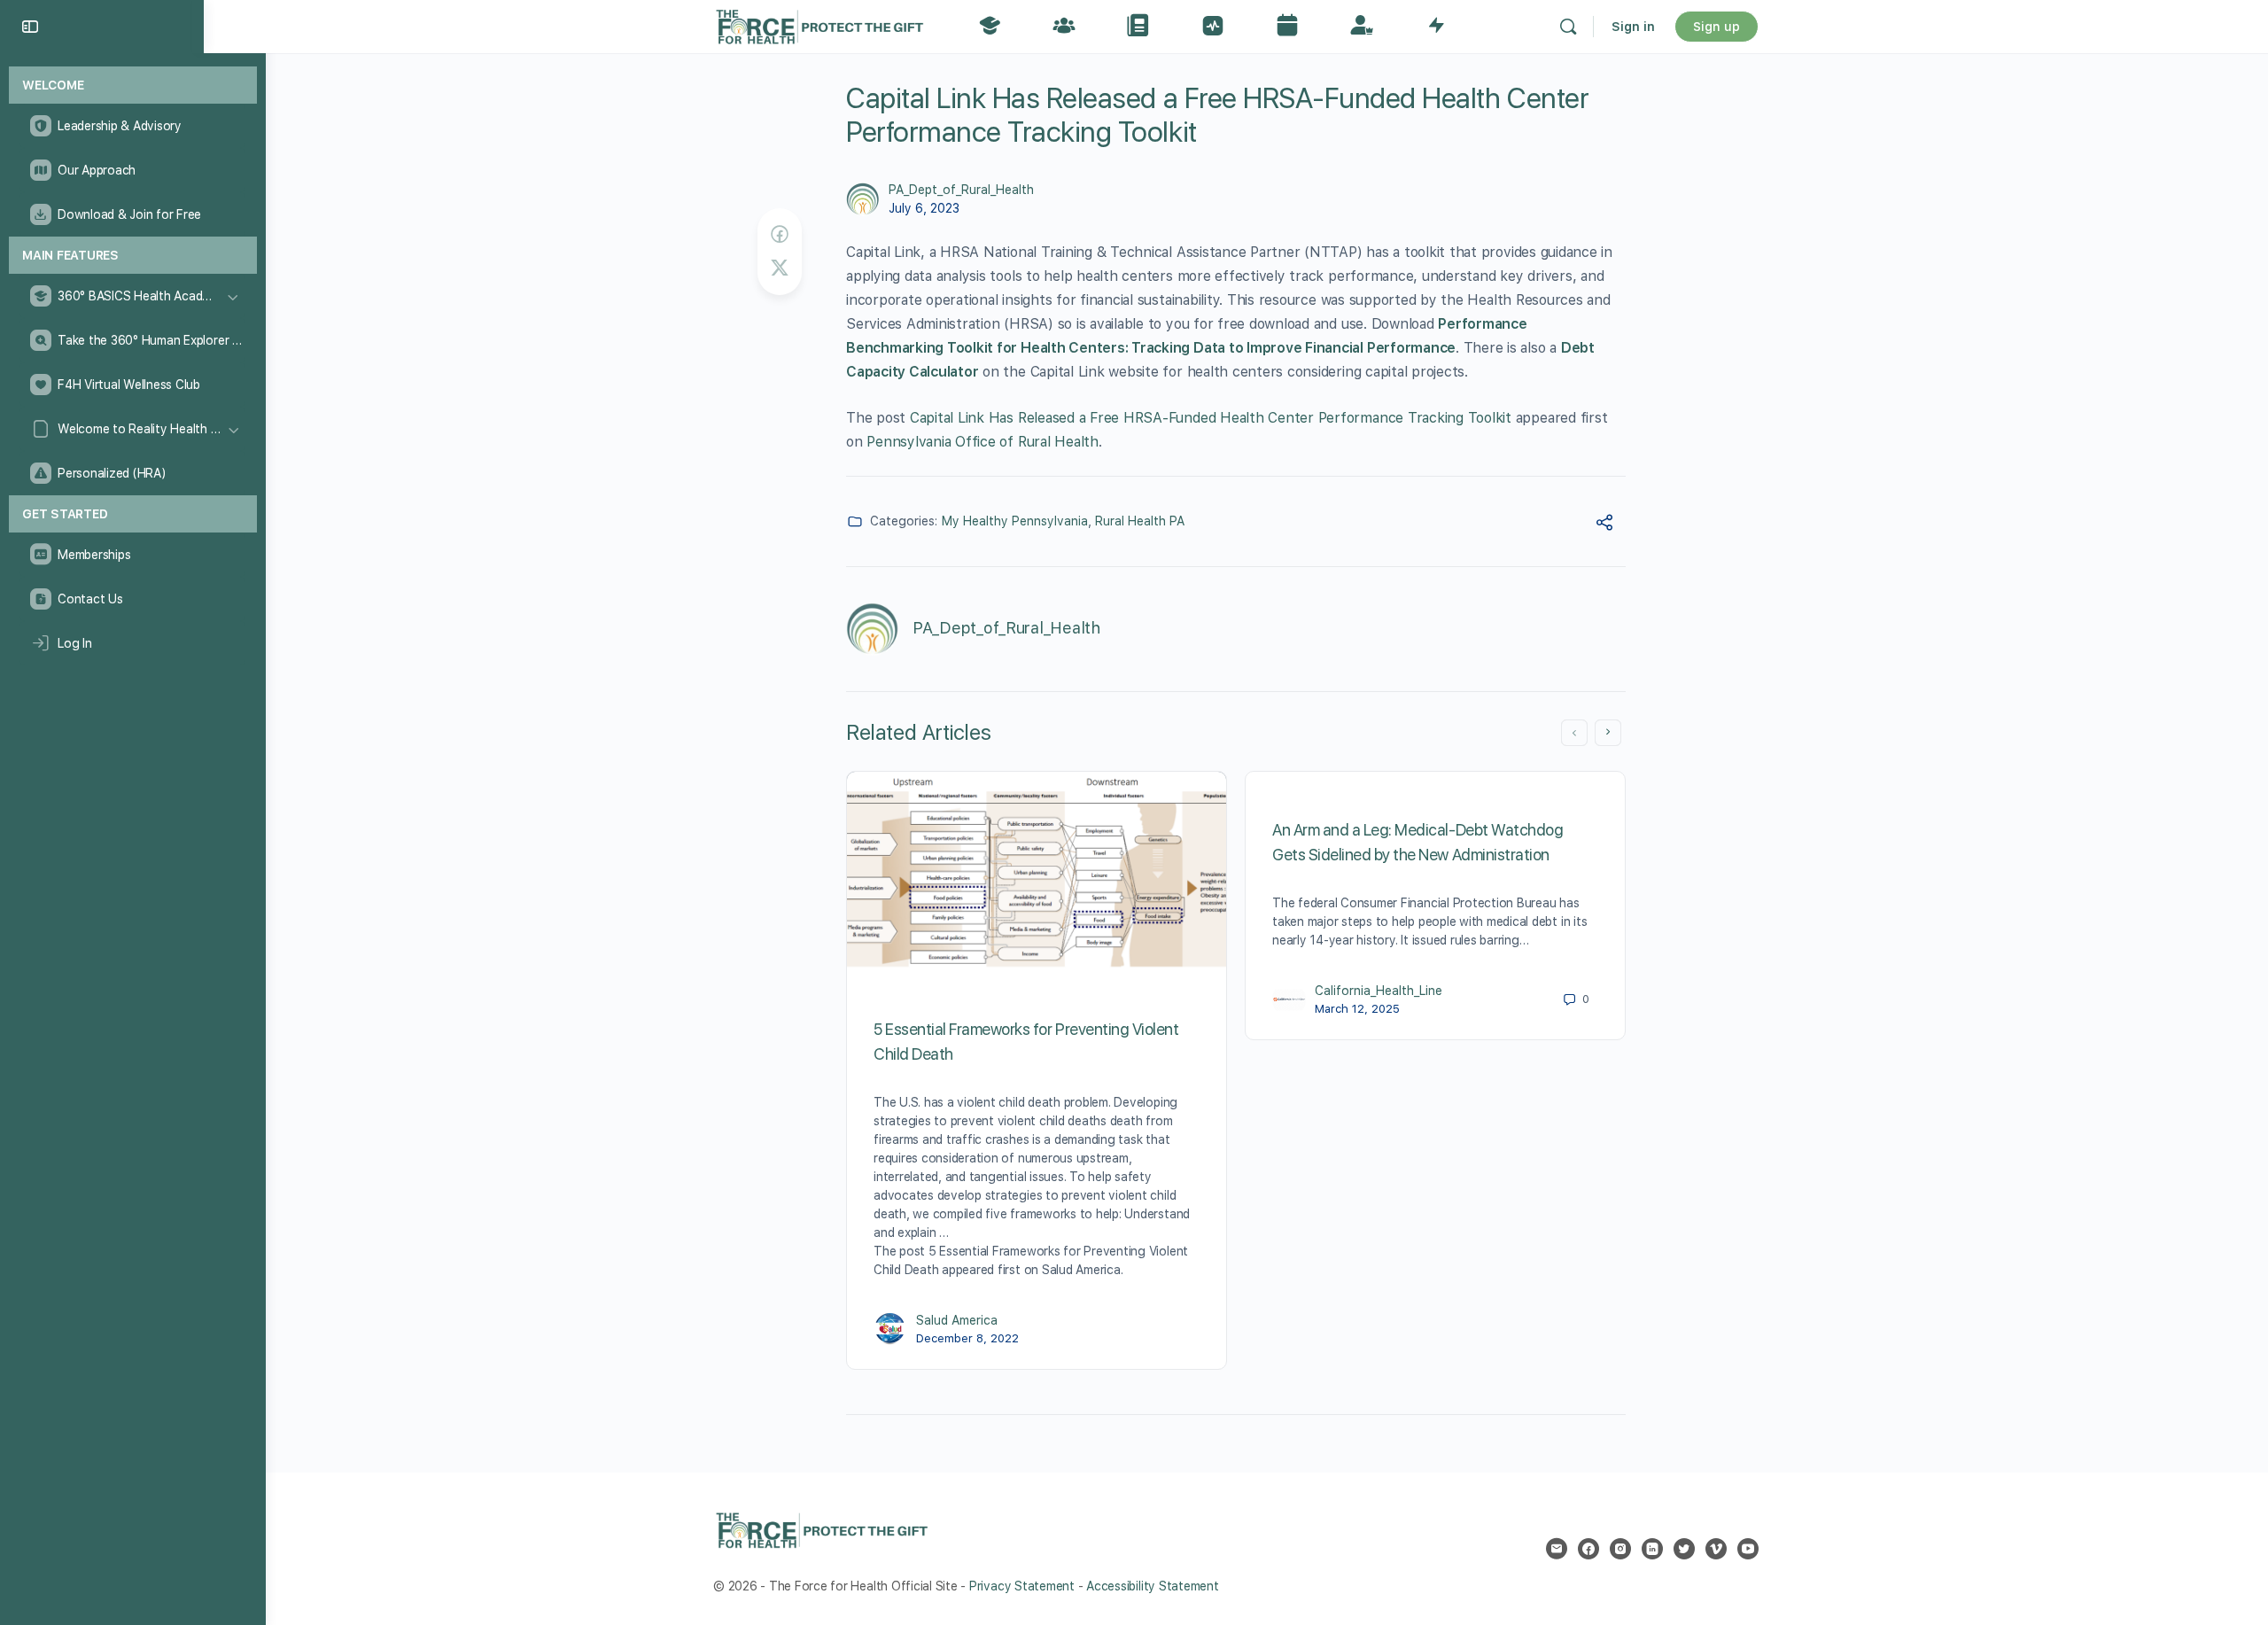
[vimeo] (1716, 1549)
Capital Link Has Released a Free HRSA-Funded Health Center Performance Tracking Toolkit (1211, 418)
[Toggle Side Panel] (30, 27)
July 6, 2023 (924, 208)
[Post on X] (780, 268)
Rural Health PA (1140, 521)
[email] (1557, 1549)
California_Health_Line (1379, 991)
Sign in (1633, 27)
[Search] (1568, 27)
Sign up (1717, 27)
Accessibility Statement (1152, 1586)
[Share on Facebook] (780, 234)
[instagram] (1620, 1549)
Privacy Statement (1022, 1586)
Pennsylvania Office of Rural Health (983, 442)
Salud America (957, 1320)
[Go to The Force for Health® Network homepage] (819, 24)
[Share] (1604, 525)
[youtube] (1748, 1549)
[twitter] (1684, 1549)
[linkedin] (1652, 1549)
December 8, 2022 (967, 1338)
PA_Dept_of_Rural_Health (961, 190)
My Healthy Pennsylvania (1015, 521)
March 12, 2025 (1357, 1009)
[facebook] (1588, 1549)
